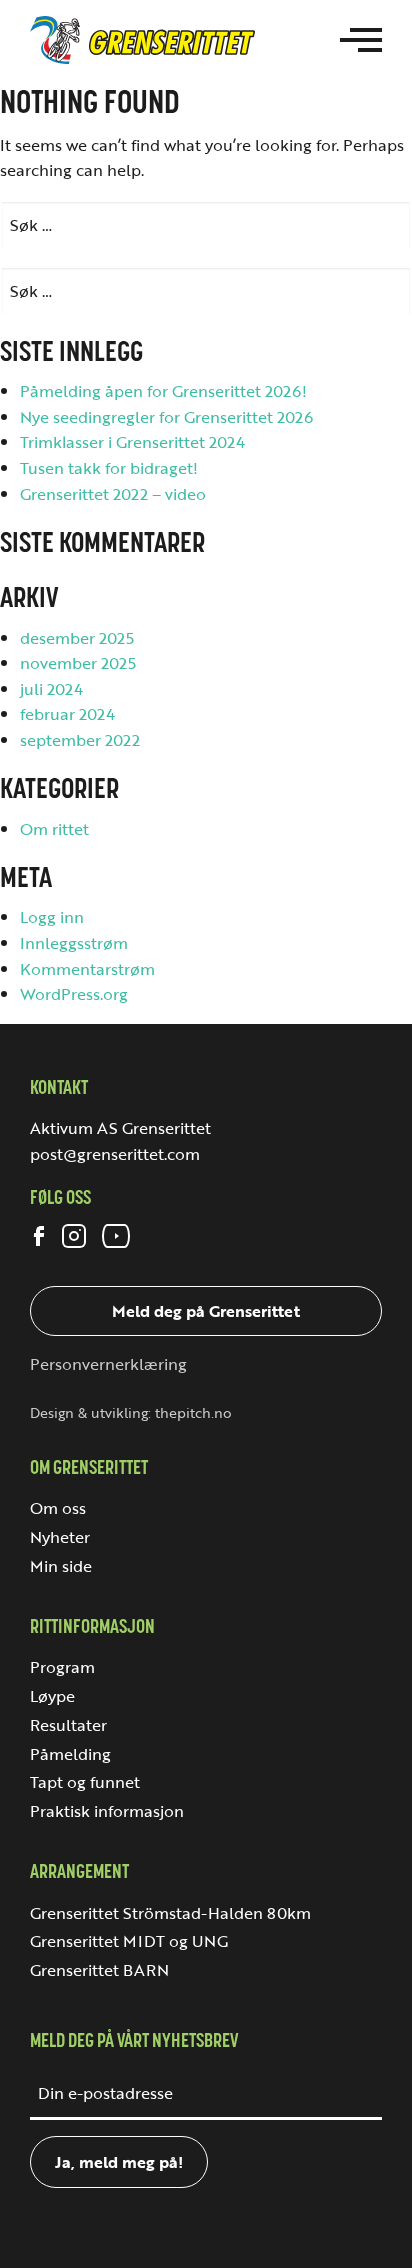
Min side (61, 1566)
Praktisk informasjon (107, 1811)
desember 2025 (77, 638)
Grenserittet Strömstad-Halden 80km (170, 1913)
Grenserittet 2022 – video (113, 494)
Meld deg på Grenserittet (206, 1311)
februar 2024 (67, 714)
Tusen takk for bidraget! (109, 468)
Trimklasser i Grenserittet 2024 (132, 442)
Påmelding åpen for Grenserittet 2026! (163, 391)
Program (62, 1667)
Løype (52, 1696)
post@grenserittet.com (115, 1154)
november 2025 (78, 663)
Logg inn (52, 917)
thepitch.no (193, 1413)
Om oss (58, 1508)
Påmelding (70, 1754)
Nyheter (60, 1537)
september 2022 (80, 740)
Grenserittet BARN (99, 1970)
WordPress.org (74, 994)
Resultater (68, 1725)
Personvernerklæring (108, 1364)
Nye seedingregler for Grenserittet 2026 (166, 417)
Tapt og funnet (85, 1782)
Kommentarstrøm (87, 969)
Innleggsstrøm (74, 943)
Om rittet (54, 829)
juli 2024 (51, 689)
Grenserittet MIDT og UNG (129, 1941)
